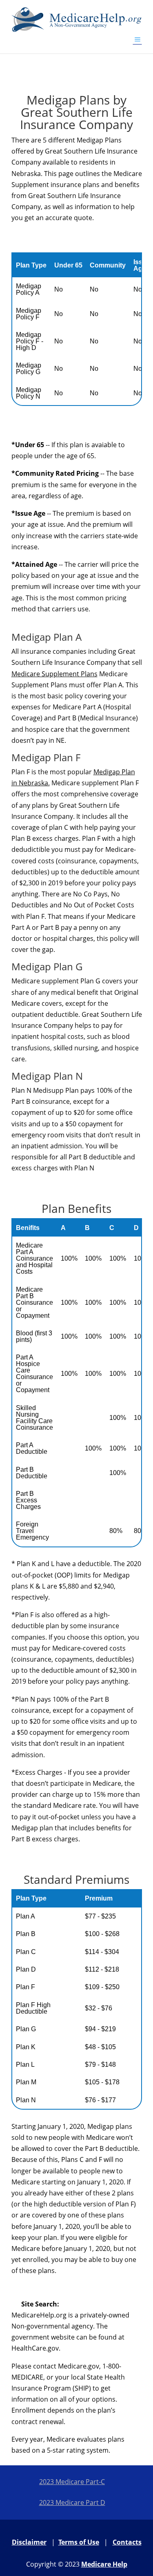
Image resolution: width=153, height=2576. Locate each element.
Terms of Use (79, 2542)
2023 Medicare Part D (72, 2502)
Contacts (127, 2542)
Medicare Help (104, 2564)
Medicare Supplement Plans (54, 674)
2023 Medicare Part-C (72, 2482)
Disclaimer (29, 2542)
